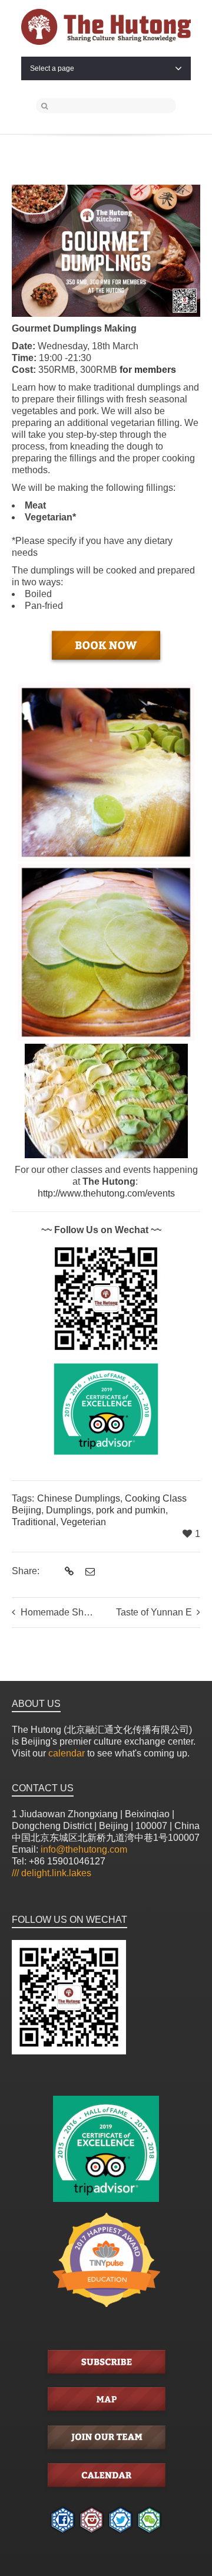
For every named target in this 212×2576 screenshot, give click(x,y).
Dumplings (69, 1510)
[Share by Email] (89, 1572)
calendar (67, 1753)
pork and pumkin (131, 1510)
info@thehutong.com (84, 1849)
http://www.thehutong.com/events (106, 1193)
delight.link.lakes (52, 1873)
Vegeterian (83, 1522)
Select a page (52, 68)
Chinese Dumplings (79, 1498)
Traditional (34, 1522)
